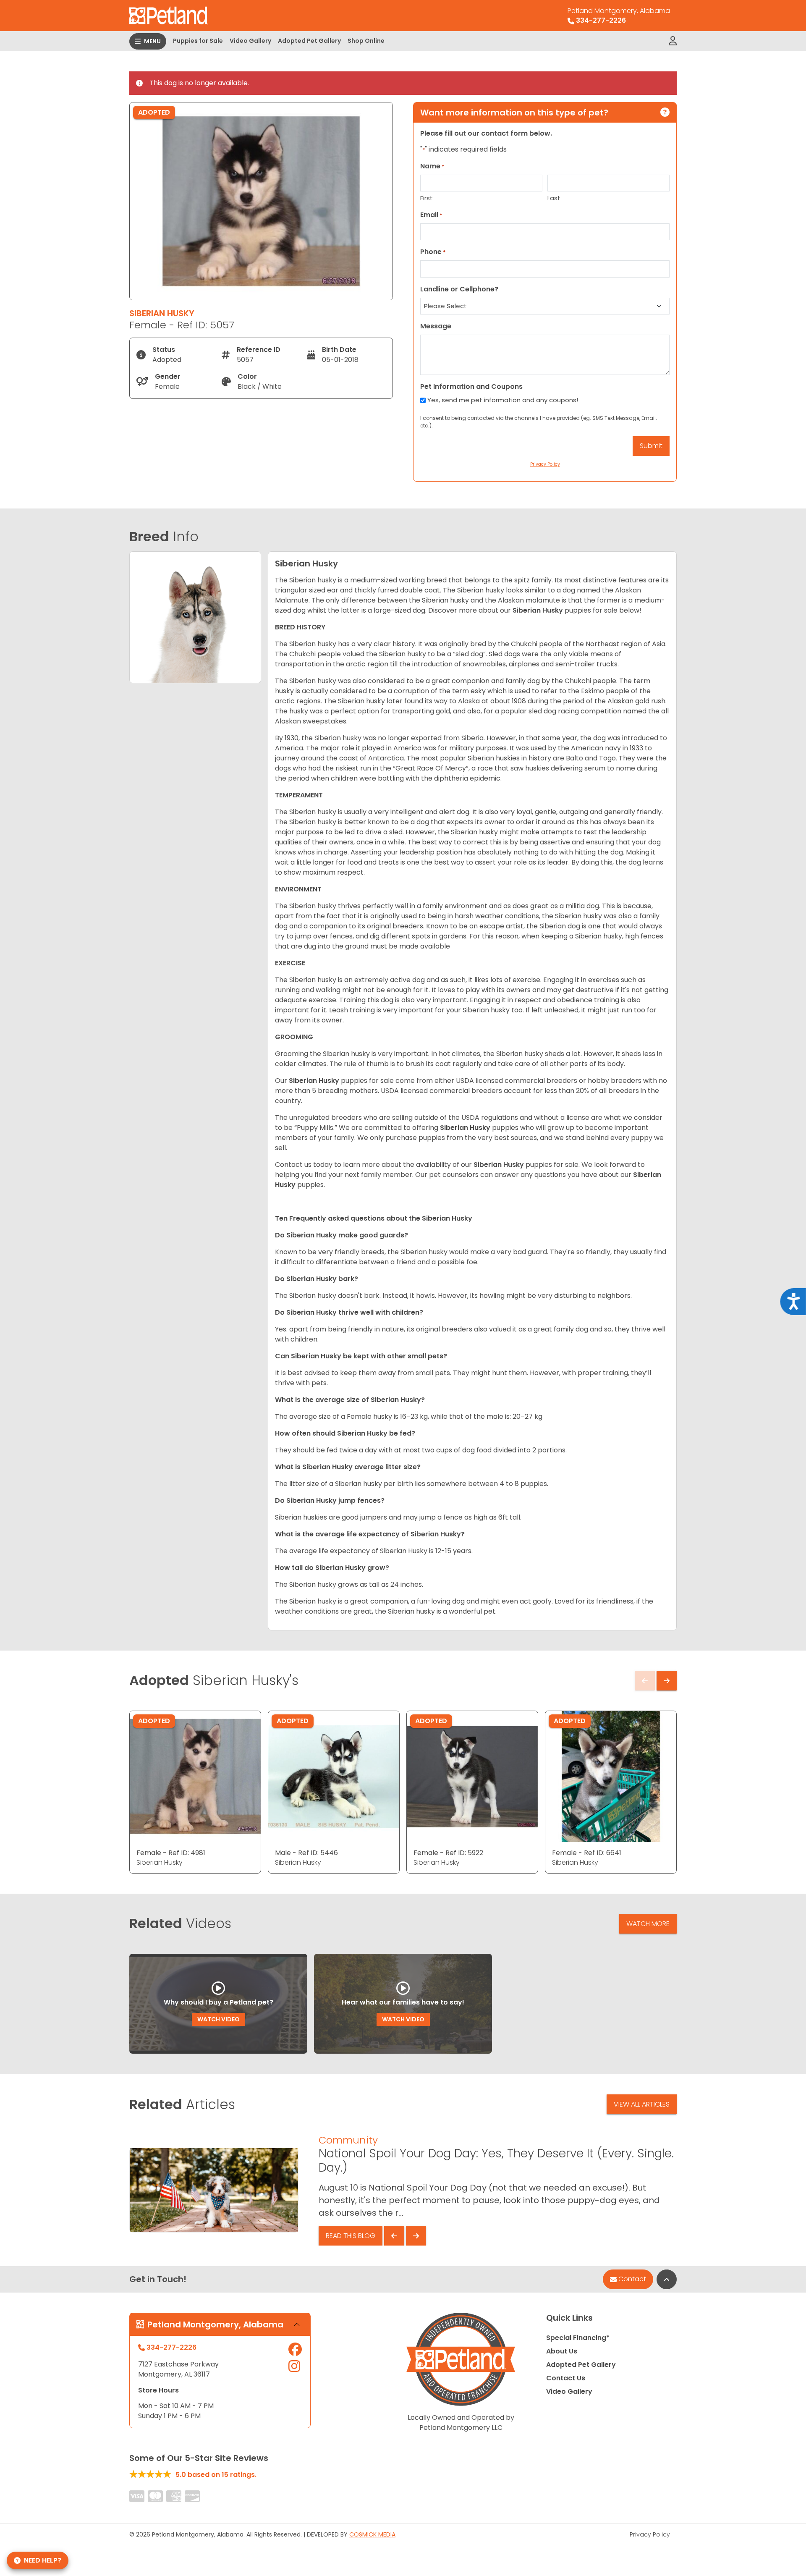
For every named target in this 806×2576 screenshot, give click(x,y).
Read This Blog (351, 2236)
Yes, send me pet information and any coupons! (503, 400)
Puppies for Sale (198, 41)
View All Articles (642, 2104)
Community (348, 2140)
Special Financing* (578, 2338)
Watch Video (219, 2019)
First (427, 198)
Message (436, 326)
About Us (562, 2351)
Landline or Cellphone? (459, 289)
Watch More (648, 1924)
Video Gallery (250, 41)
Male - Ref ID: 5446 (306, 1853)
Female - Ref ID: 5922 (448, 1853)
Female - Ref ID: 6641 (587, 1853)
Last (554, 198)
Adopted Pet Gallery (309, 41)
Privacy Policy (650, 2534)
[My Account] (673, 41)
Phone (433, 252)
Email (431, 215)
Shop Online (366, 41)
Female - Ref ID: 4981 (171, 1853)
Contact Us (566, 2378)
